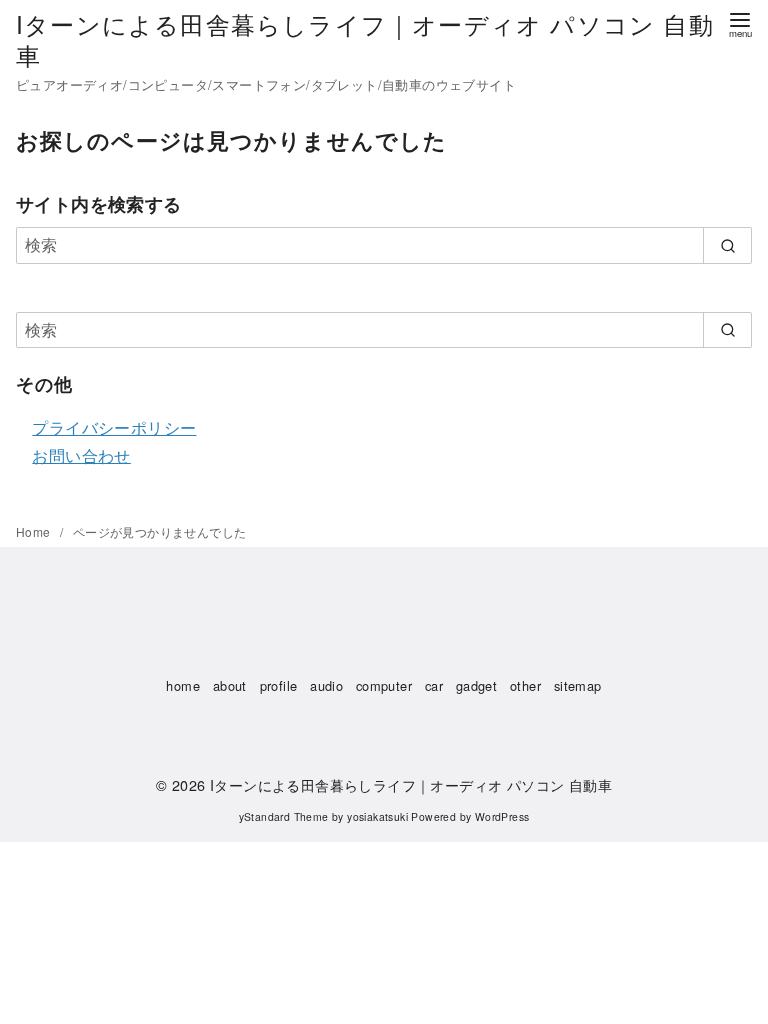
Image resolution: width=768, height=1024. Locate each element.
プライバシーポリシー (114, 427)
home (183, 685)
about (230, 685)
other (525, 685)
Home (35, 531)
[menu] (740, 23)
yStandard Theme (284, 816)
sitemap (578, 685)
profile (279, 685)
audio (326, 685)
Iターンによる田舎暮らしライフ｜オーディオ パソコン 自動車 (365, 39)
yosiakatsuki (377, 816)
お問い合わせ (81, 455)
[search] (727, 245)
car (434, 685)
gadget (476, 685)
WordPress (502, 816)
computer (384, 685)
